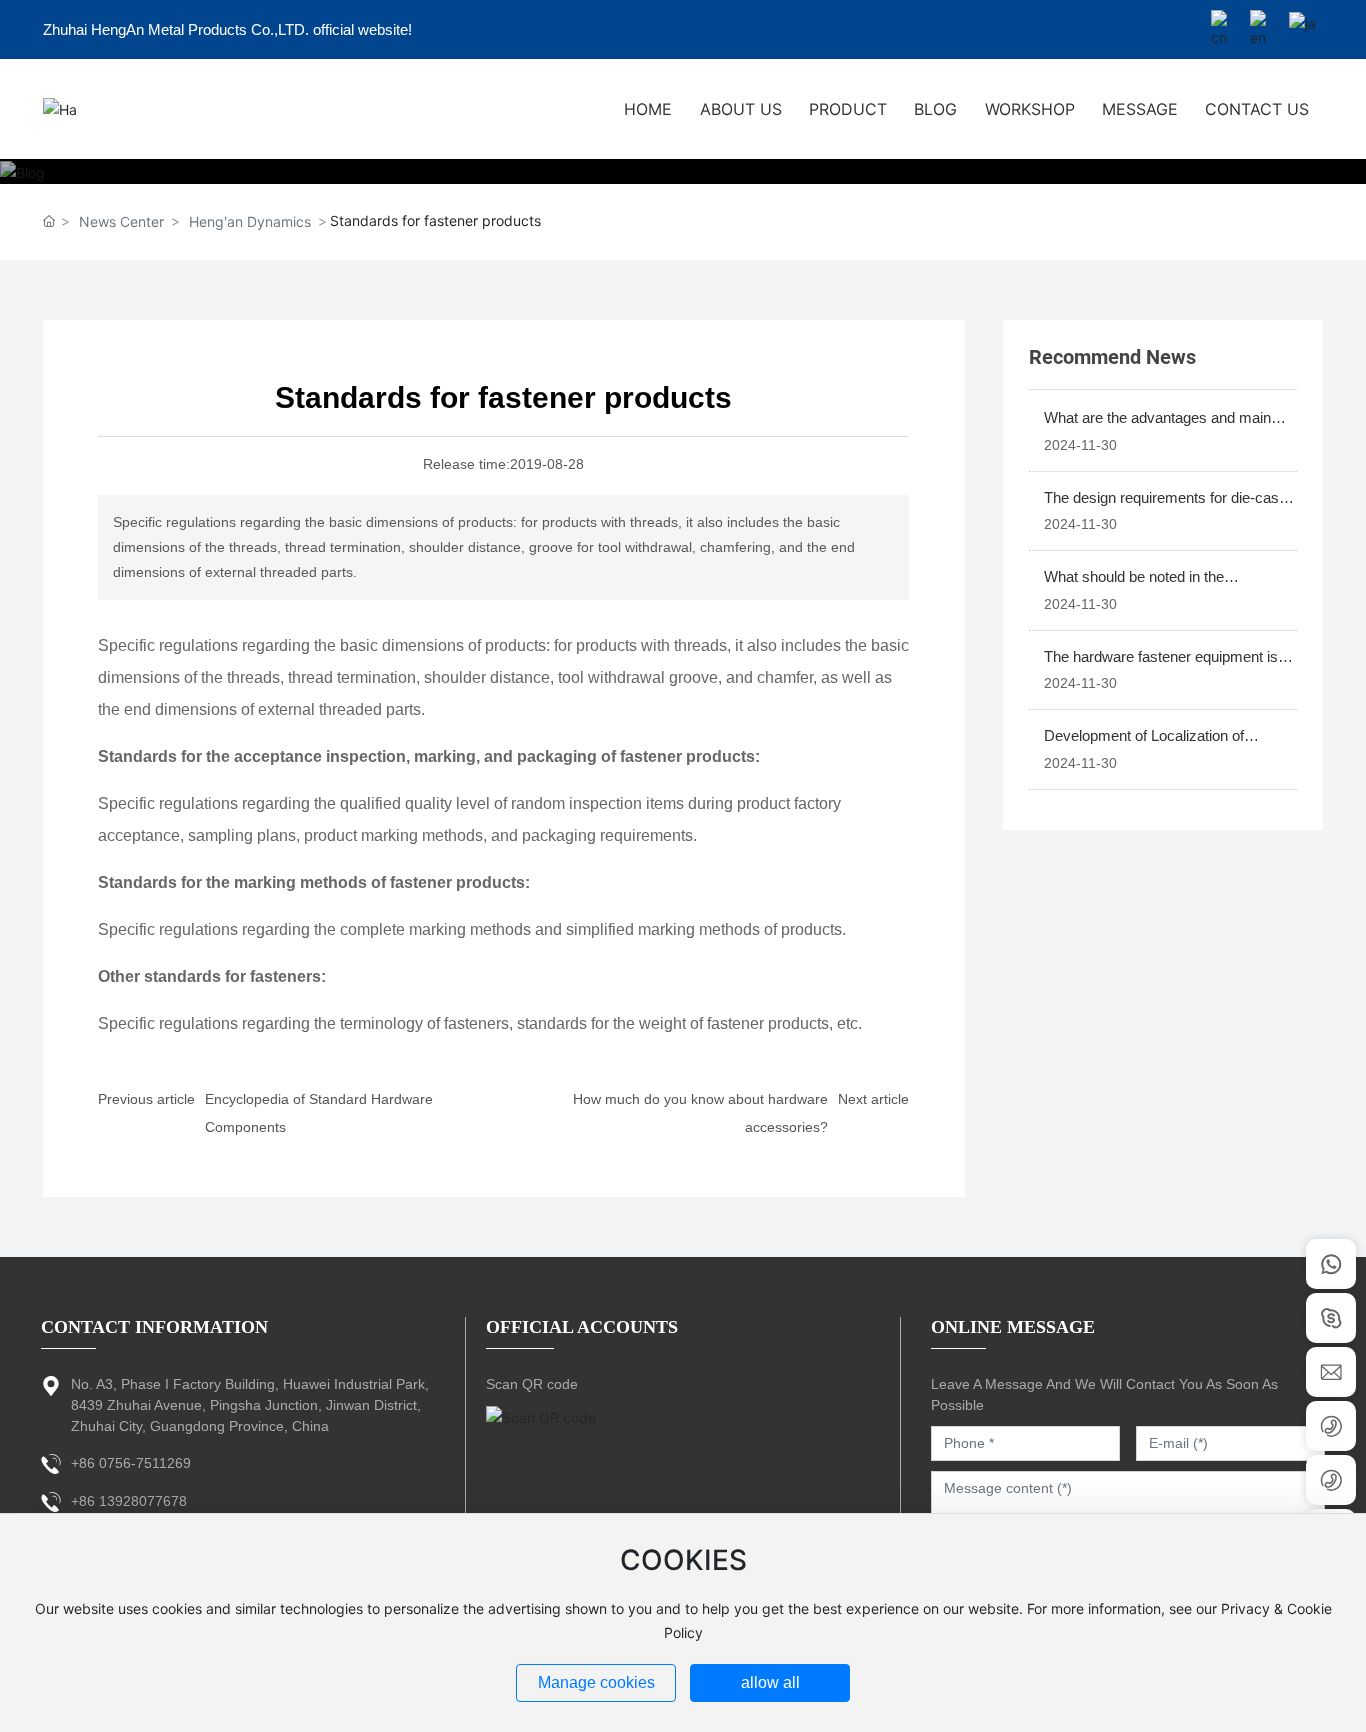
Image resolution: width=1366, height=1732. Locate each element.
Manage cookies (596, 1682)
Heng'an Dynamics (250, 221)
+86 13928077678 (129, 1501)
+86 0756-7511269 (131, 1463)
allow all (770, 1682)
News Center (121, 221)
